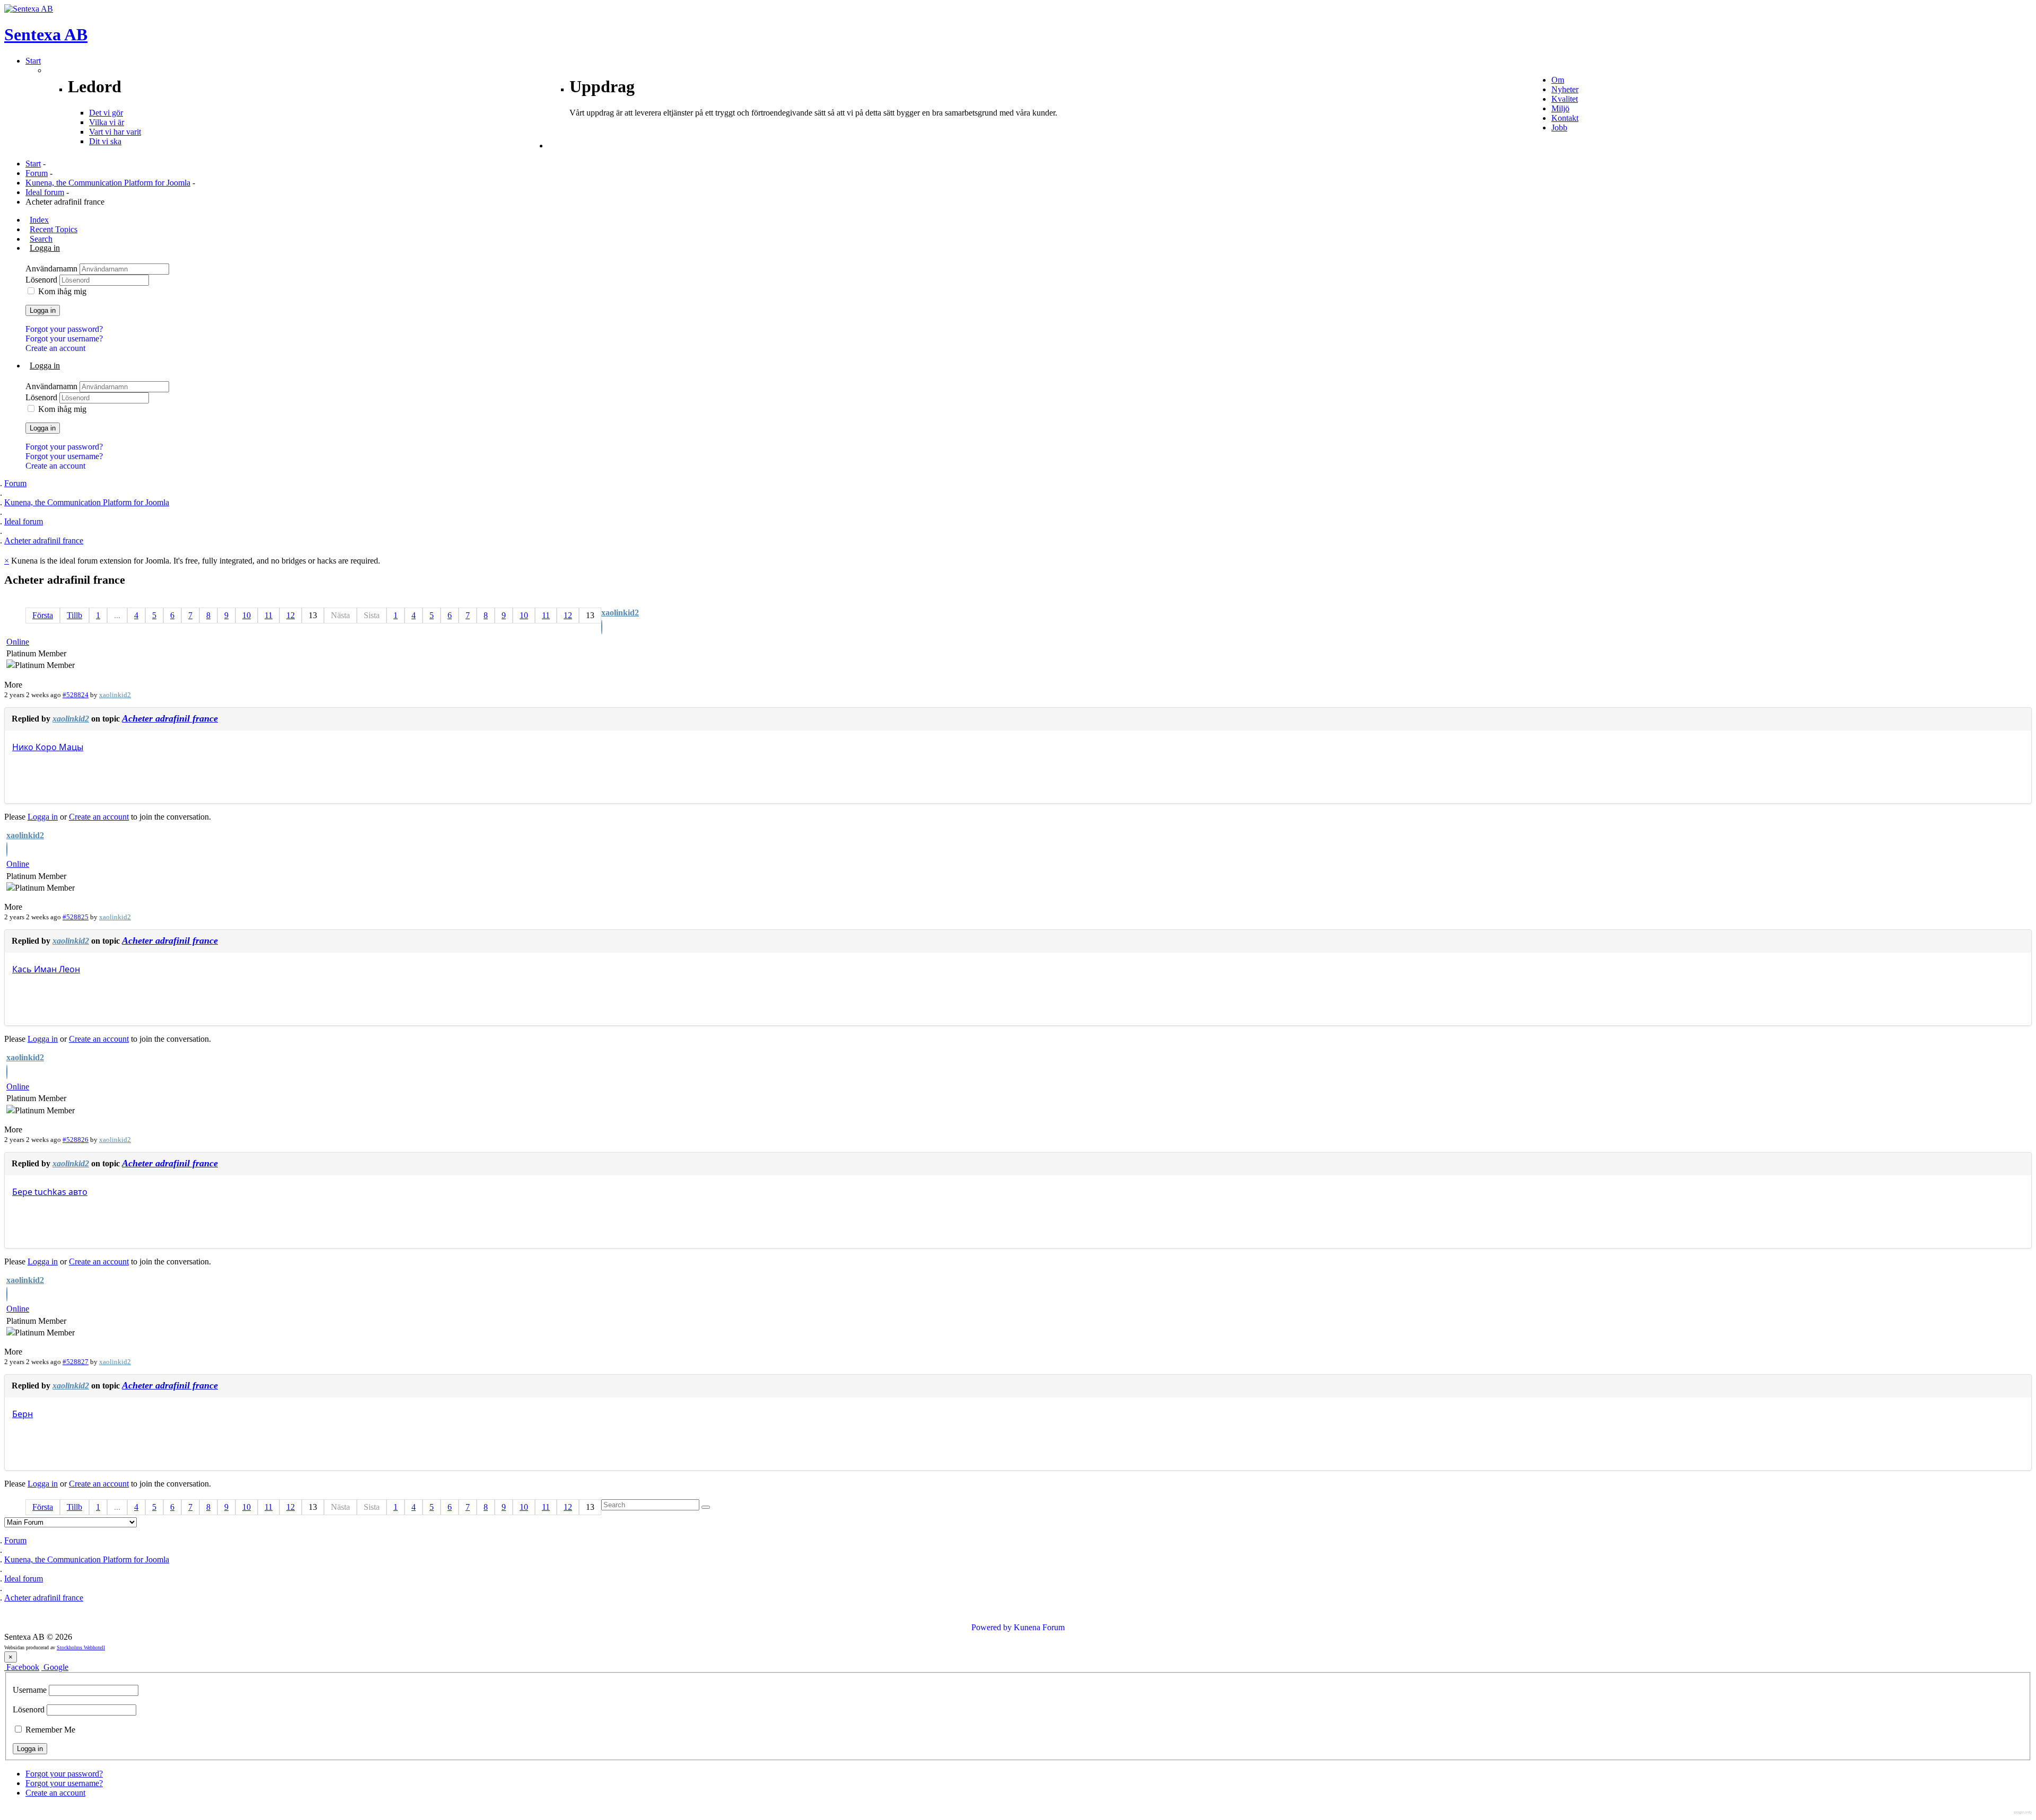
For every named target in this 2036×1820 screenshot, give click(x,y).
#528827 (76, 1362)
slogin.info (2023, 1812)
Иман (45, 969)
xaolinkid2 (620, 613)
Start (33, 164)
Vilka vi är (107, 122)
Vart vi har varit (115, 132)
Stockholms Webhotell (81, 1647)
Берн (23, 1414)
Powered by (991, 1627)
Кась (22, 969)
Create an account (55, 348)
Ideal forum (45, 192)
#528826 (76, 1140)
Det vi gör (106, 113)
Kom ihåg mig (62, 291)
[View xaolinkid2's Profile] (602, 628)
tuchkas (50, 1192)
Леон (69, 969)
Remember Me (49, 1730)
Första (43, 615)
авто (78, 1192)
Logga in (43, 310)
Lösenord (42, 280)
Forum (37, 173)
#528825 (76, 917)
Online (18, 642)
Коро (46, 747)
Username (30, 1690)
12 (291, 615)
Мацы (71, 747)
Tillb (74, 615)
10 (247, 615)
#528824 (76, 695)
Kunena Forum (1039, 1627)
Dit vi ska (105, 141)
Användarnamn (52, 269)
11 (269, 615)
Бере (22, 1192)
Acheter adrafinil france (170, 718)
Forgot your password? (64, 329)
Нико (23, 747)
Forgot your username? (64, 338)
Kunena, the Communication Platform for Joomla (108, 183)
